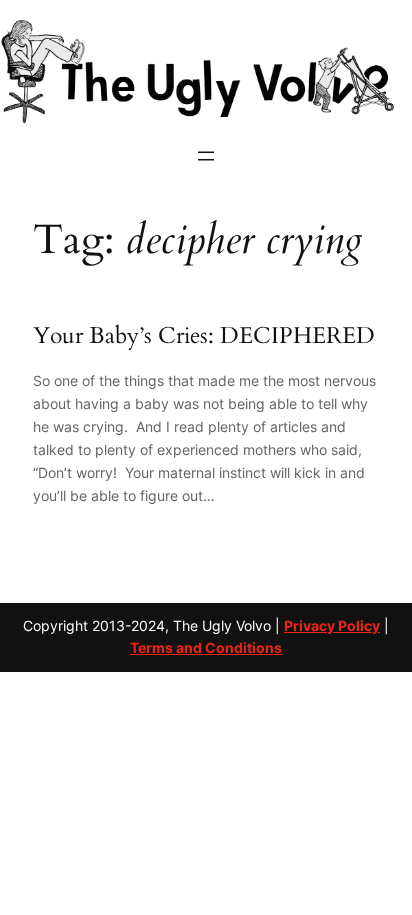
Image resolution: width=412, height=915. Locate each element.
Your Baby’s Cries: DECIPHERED (204, 336)
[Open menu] (206, 156)
